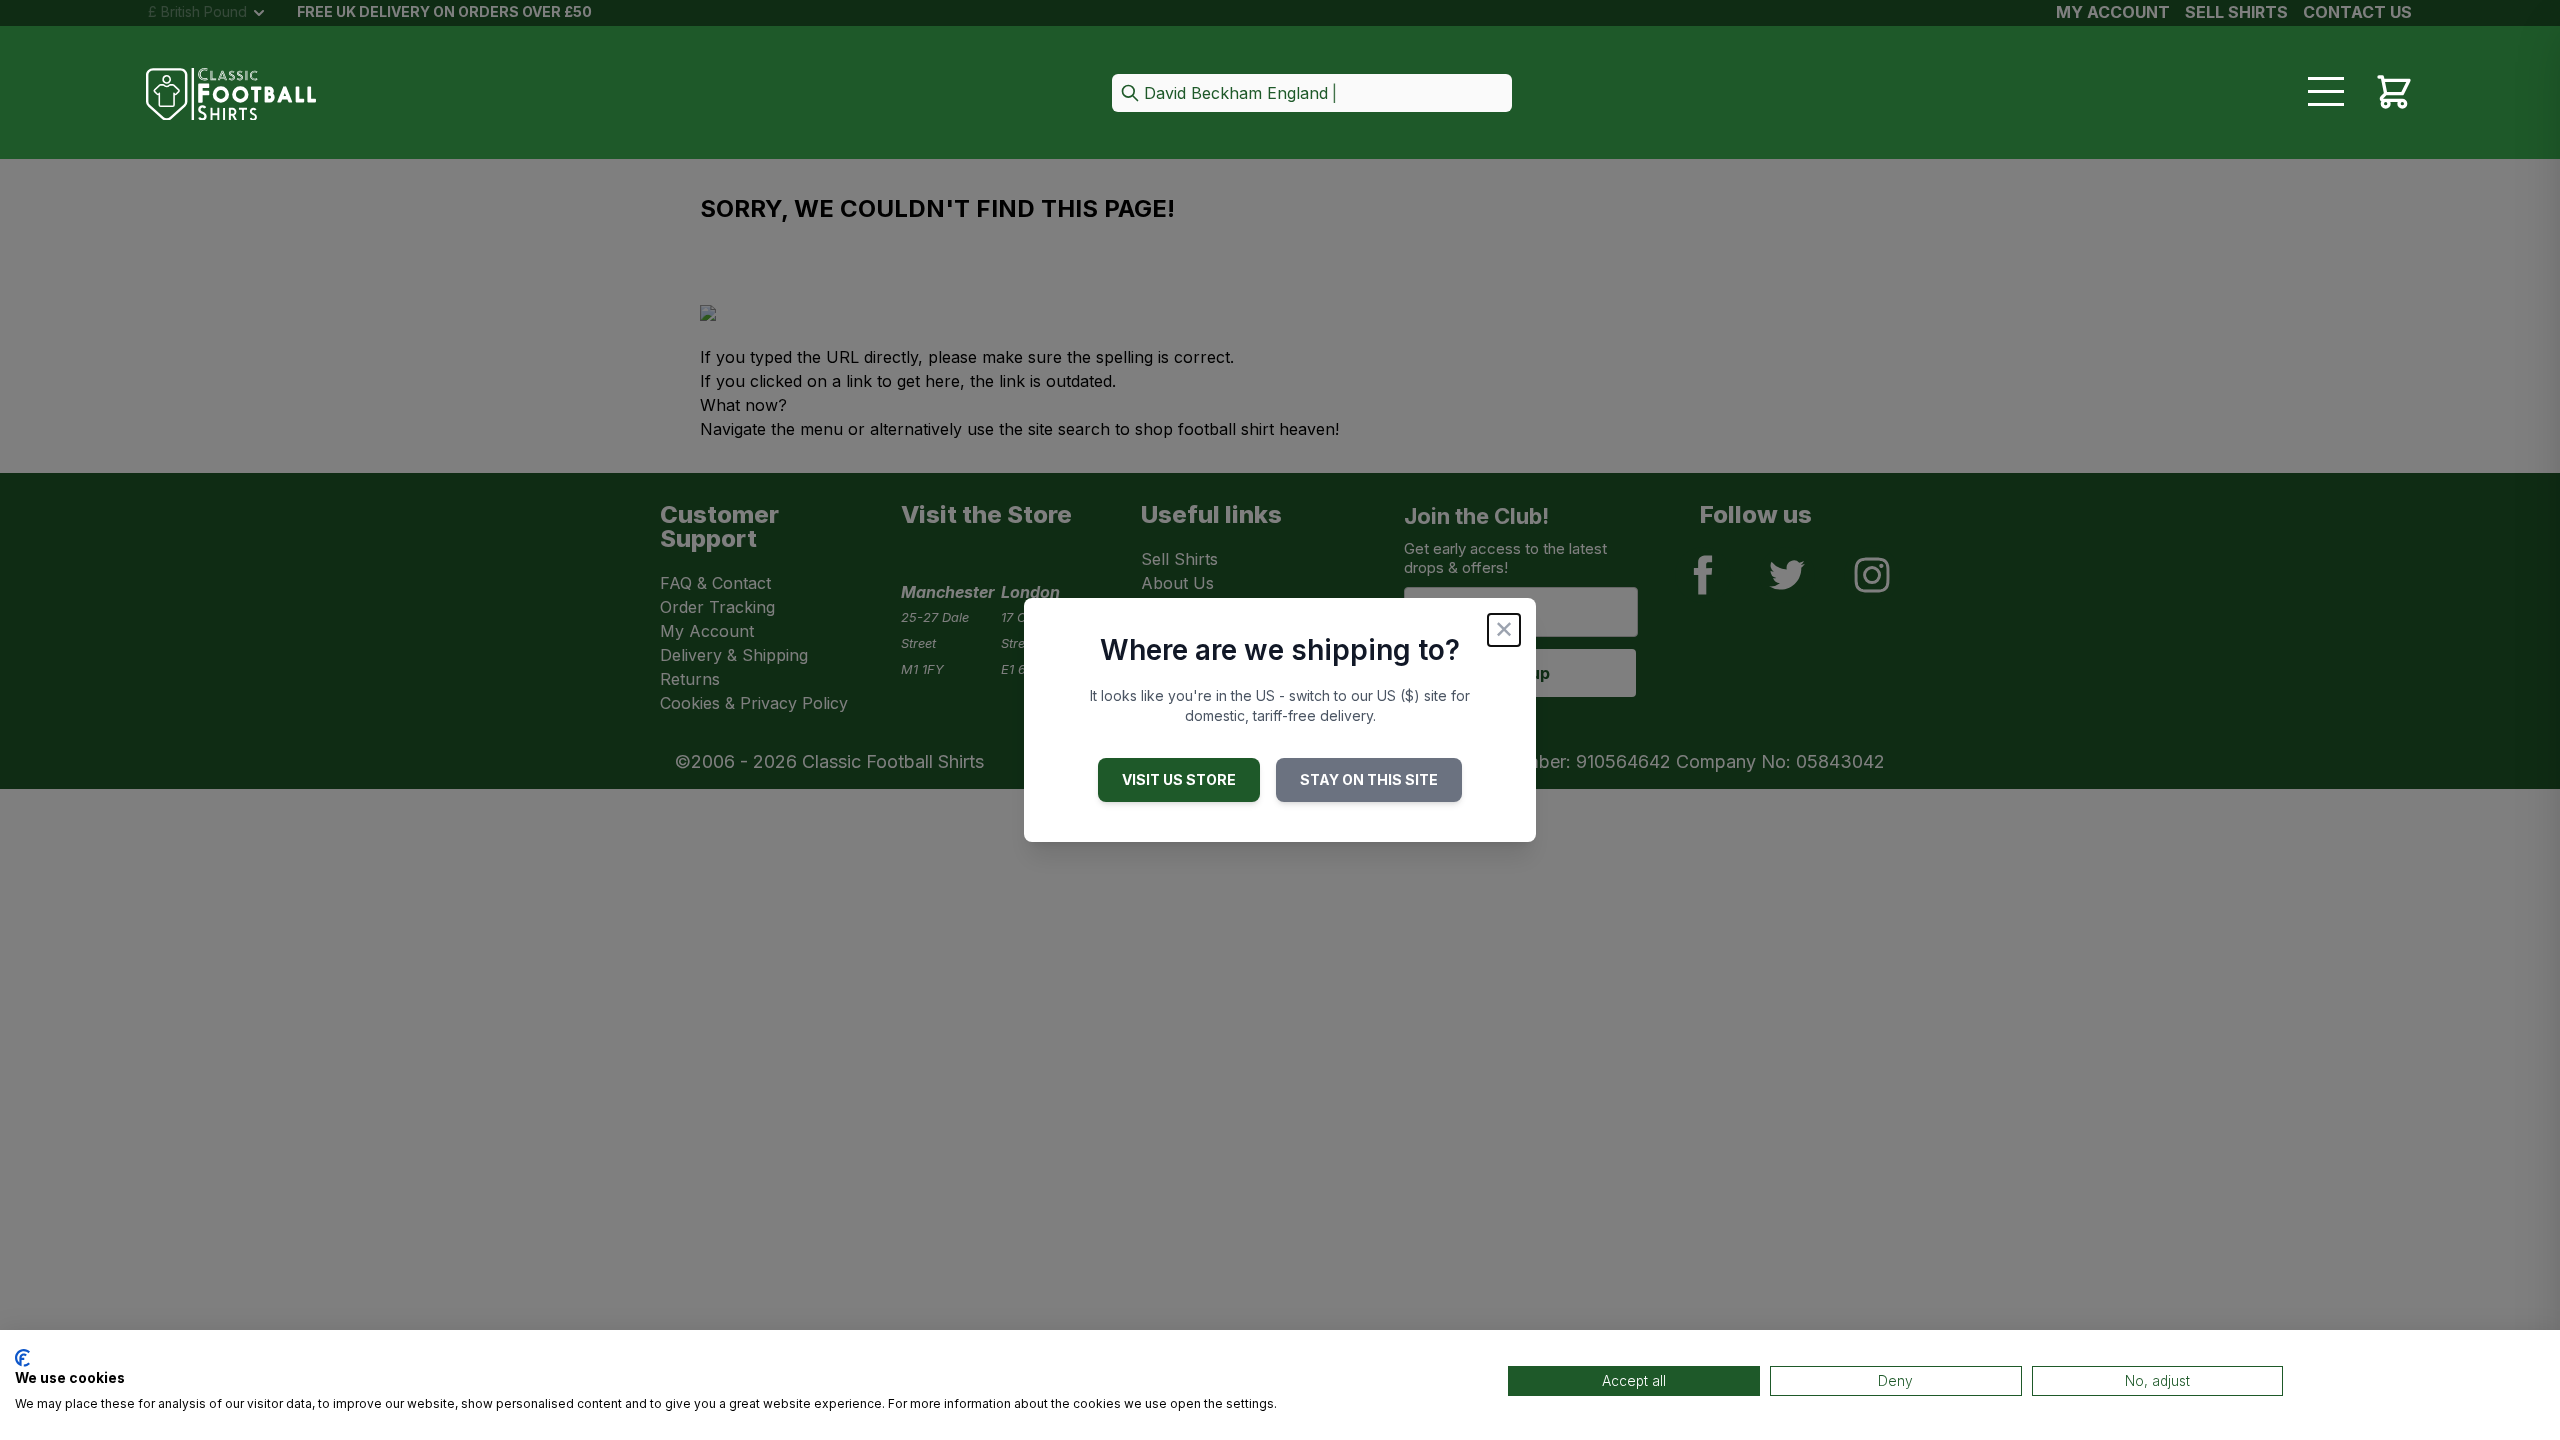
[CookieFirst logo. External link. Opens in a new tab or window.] (22, 1358)
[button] (1312, 94)
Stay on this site (1369, 779)
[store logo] (231, 94)
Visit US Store (1179, 779)
